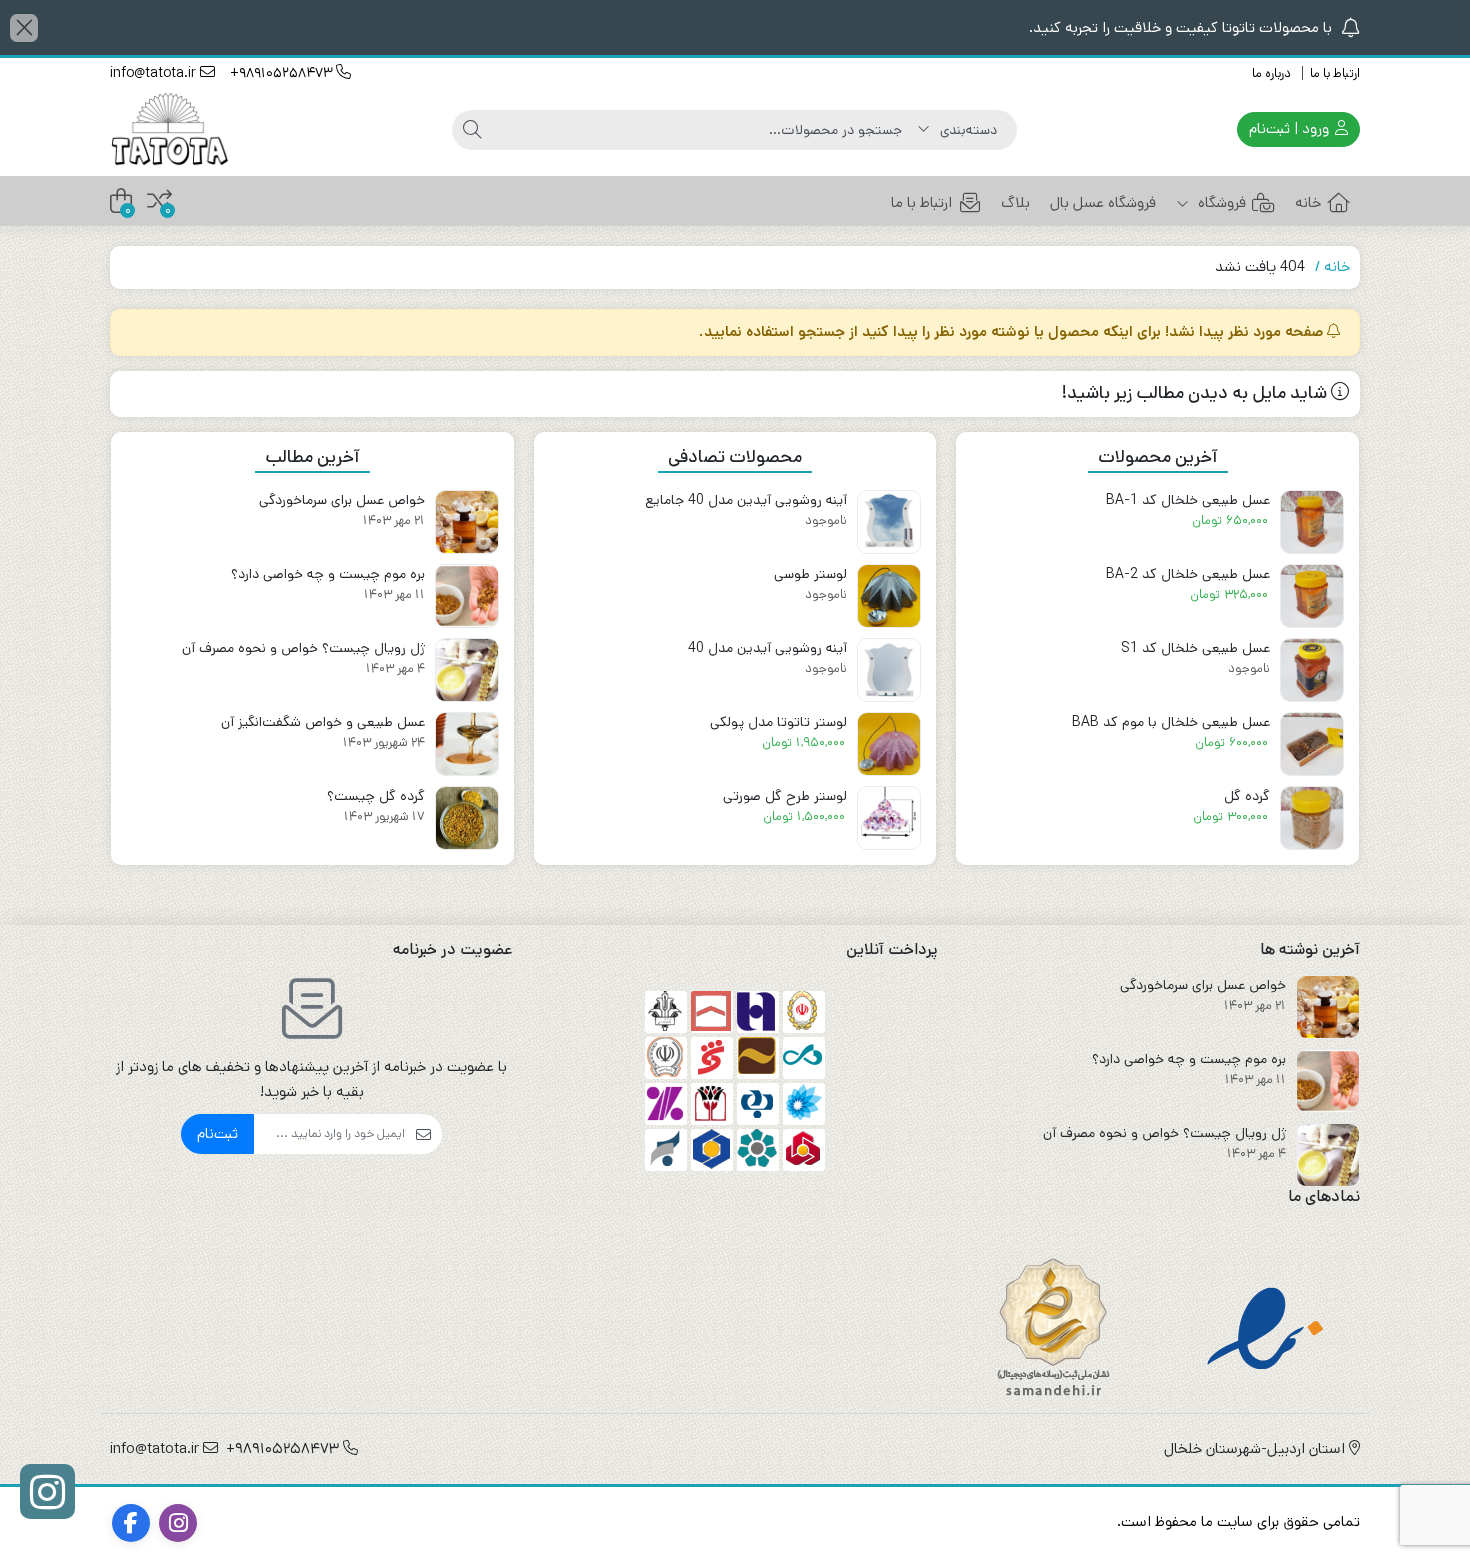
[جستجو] (472, 130)
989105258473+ (283, 73)
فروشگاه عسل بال (1103, 202)
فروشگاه (1220, 202)
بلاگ (1015, 202)
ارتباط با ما (1335, 73)
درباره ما (1271, 73)
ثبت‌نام (217, 1133)
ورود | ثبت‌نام (1291, 128)
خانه (1308, 202)
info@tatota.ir (155, 73)
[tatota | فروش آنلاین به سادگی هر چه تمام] (171, 129)
